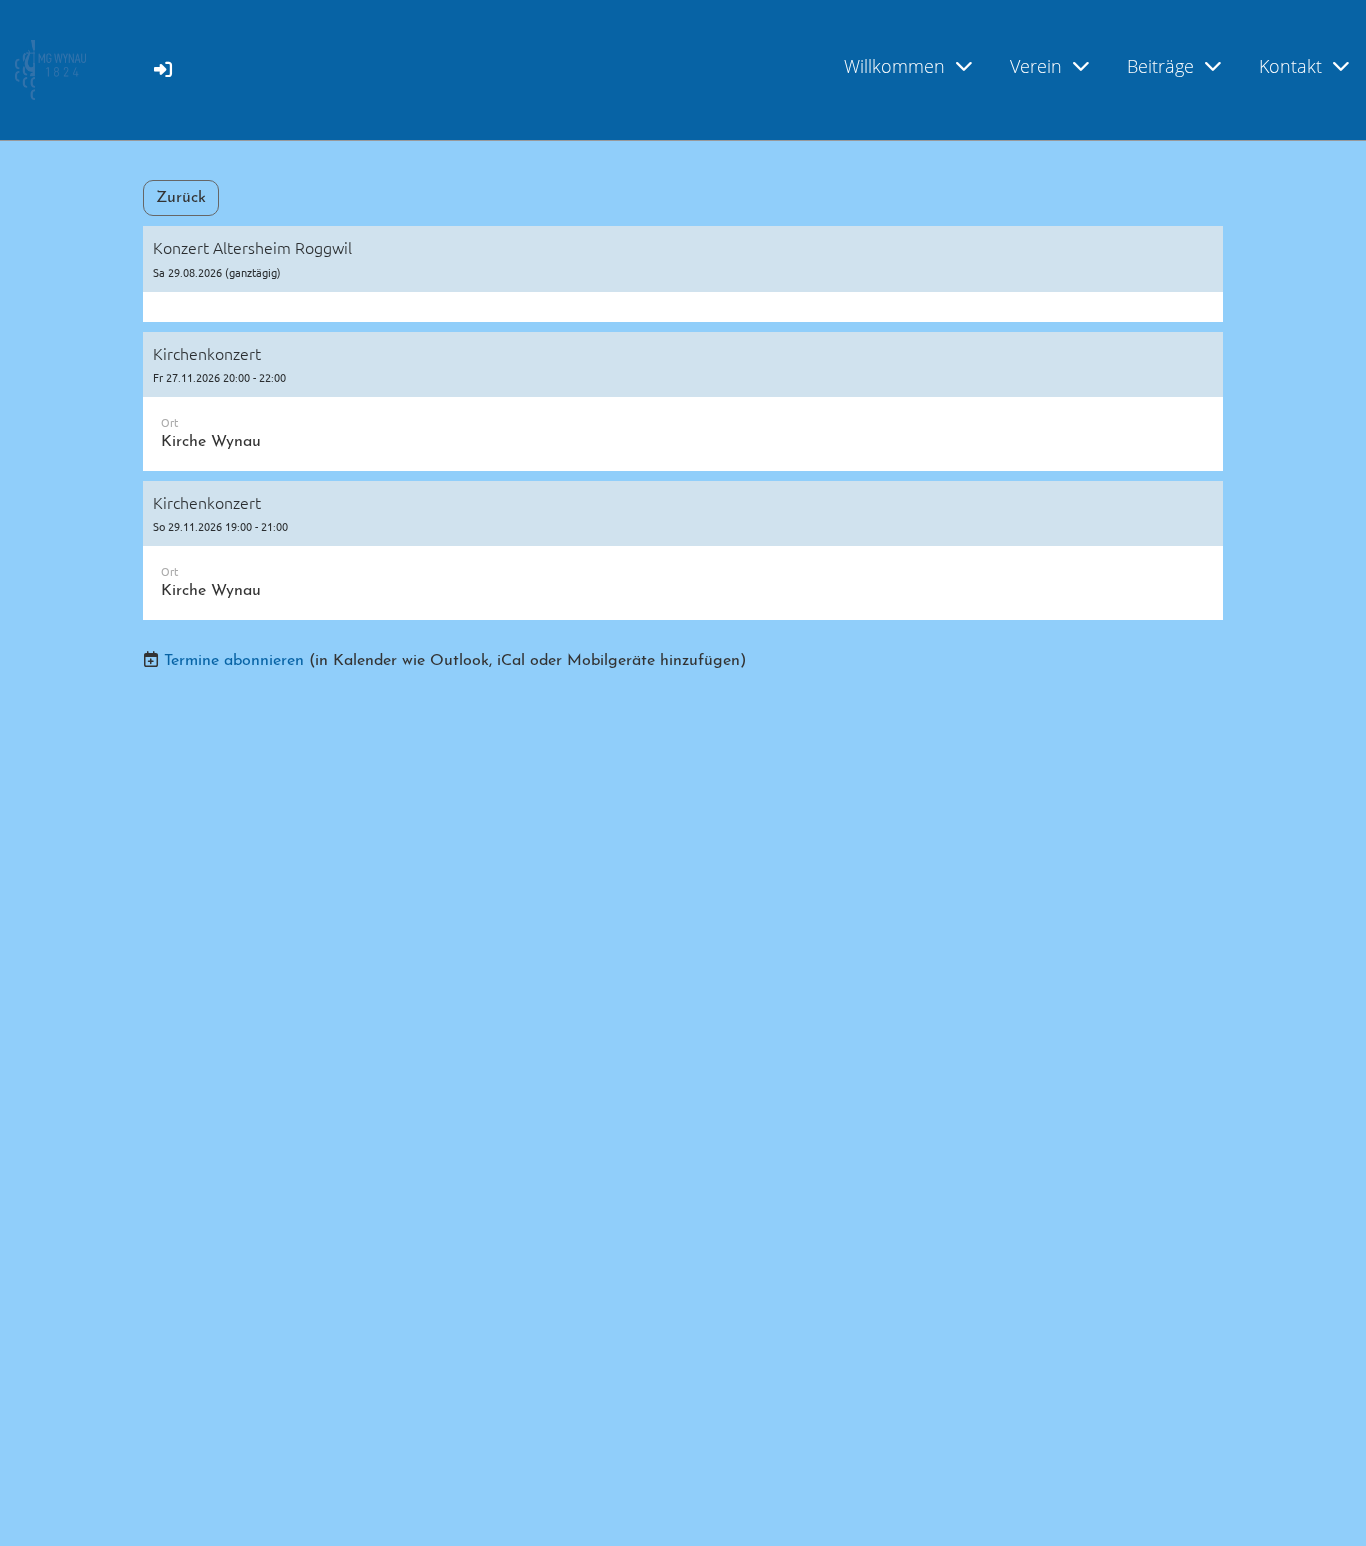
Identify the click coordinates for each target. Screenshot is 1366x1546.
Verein (1036, 66)
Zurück (181, 198)
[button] (683, 273)
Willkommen (894, 66)
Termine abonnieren (234, 661)
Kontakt (1290, 66)
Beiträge (1160, 66)
